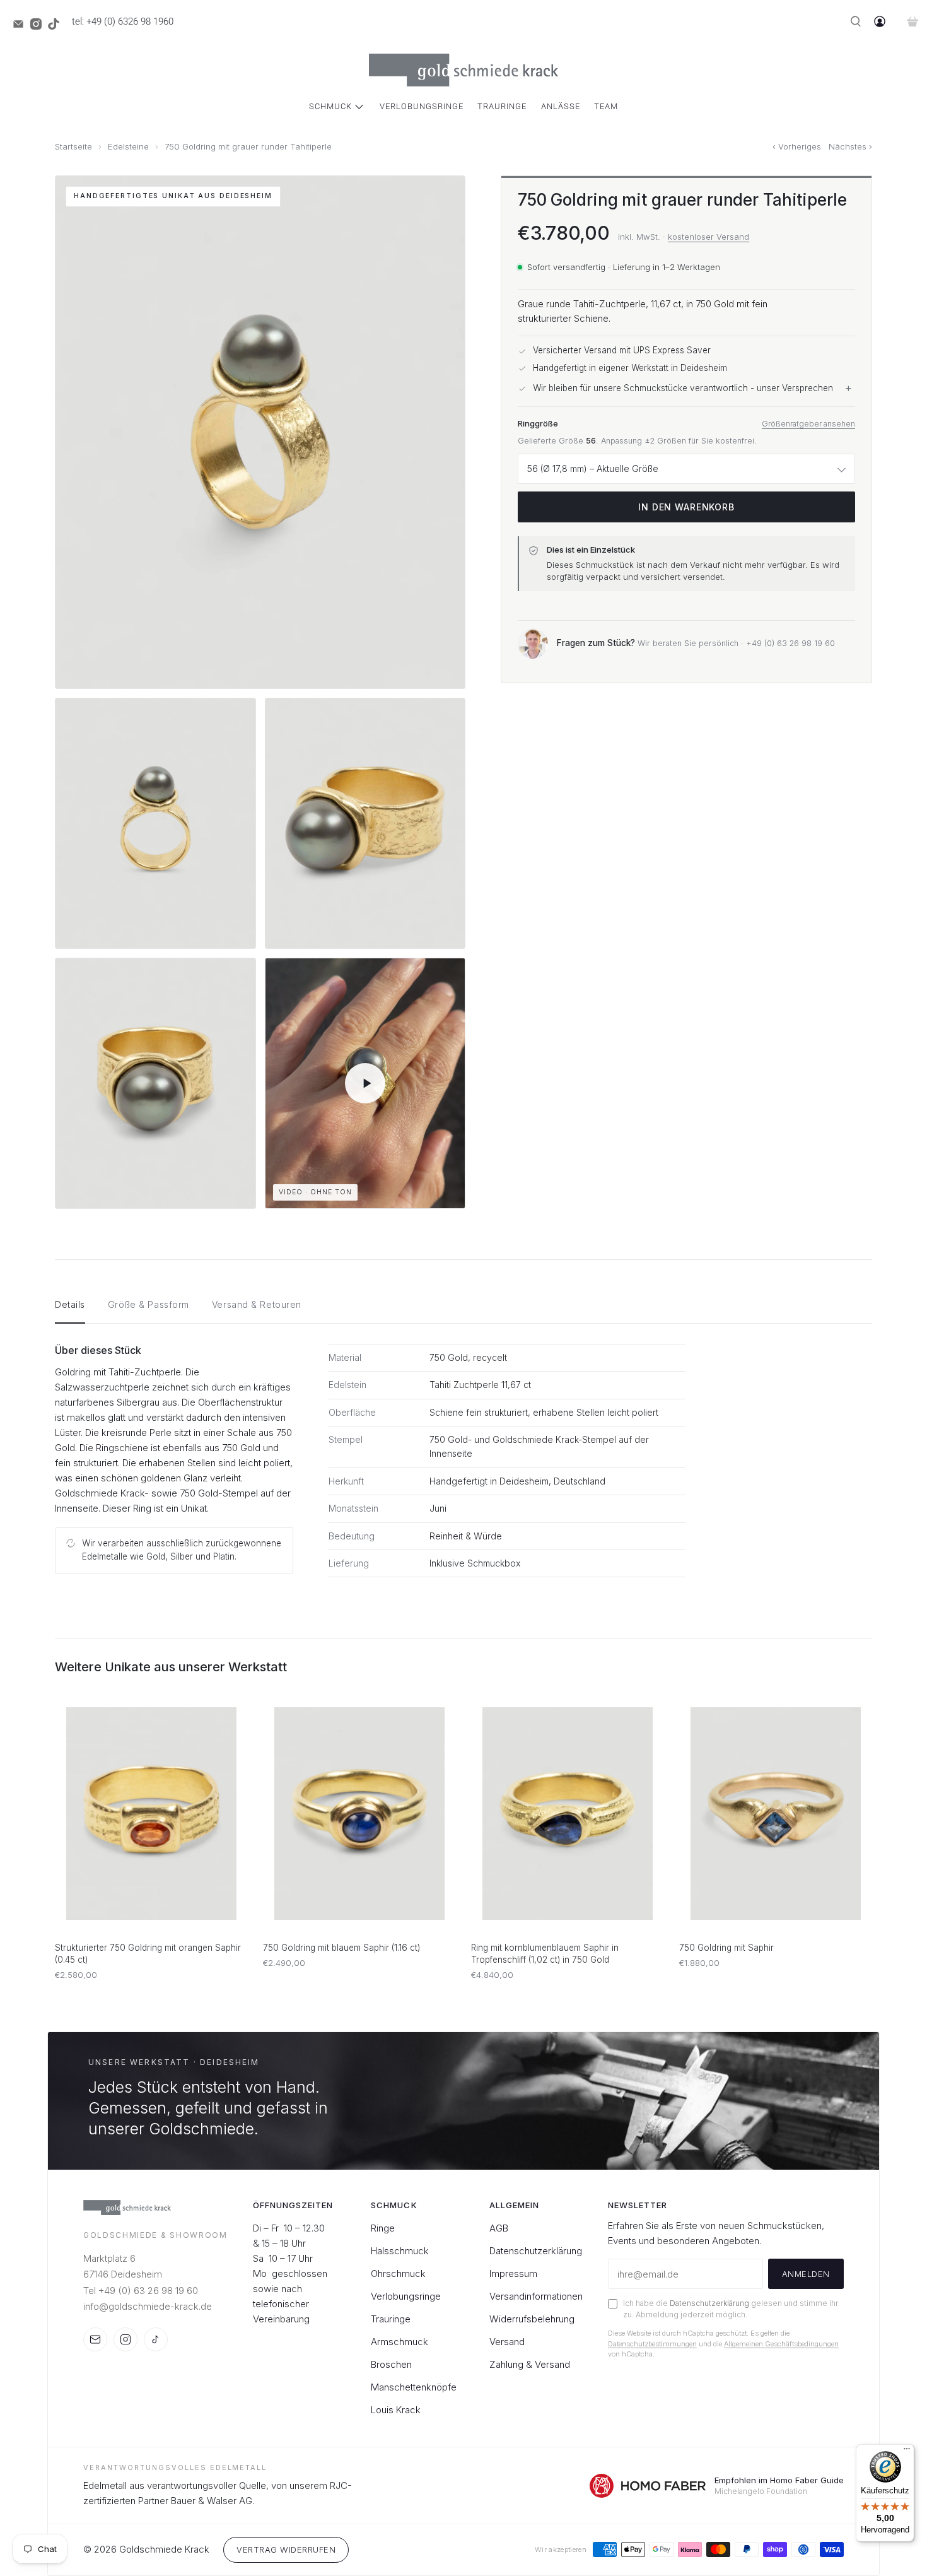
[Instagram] (125, 2339)
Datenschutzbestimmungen (652, 2344)
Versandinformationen (536, 2296)
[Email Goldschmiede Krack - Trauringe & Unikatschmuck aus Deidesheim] (21, 26)
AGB (499, 2228)
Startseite (73, 147)
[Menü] (907, 2452)
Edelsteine (128, 147)
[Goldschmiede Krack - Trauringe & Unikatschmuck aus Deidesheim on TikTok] (57, 26)
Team (606, 106)
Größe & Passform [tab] (149, 1304)
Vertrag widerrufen (286, 2550)
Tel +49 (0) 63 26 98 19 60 (141, 2291)
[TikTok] (156, 2339)
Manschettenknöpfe (414, 2387)
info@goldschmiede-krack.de (148, 2306)
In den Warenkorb (686, 508)
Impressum (513, 2273)
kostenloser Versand (708, 237)
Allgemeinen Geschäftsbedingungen (781, 2344)
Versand (507, 2342)
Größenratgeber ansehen (808, 424)
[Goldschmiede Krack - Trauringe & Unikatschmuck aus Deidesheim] (463, 70)
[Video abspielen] (365, 1083)
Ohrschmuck (398, 2273)
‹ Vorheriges (797, 147)
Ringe (383, 2228)
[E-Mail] (95, 2339)
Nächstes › (850, 147)
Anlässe (561, 106)
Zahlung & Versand (530, 2364)
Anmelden (806, 2274)
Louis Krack (396, 2410)
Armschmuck (399, 2342)
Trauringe (502, 106)
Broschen (391, 2364)
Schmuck (330, 106)
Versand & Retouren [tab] (257, 1304)
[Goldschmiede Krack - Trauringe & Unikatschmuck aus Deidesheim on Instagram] (39, 26)
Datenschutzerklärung (536, 2251)
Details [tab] (70, 1304)
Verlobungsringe (422, 106)
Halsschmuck (400, 2251)
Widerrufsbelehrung (532, 2319)
